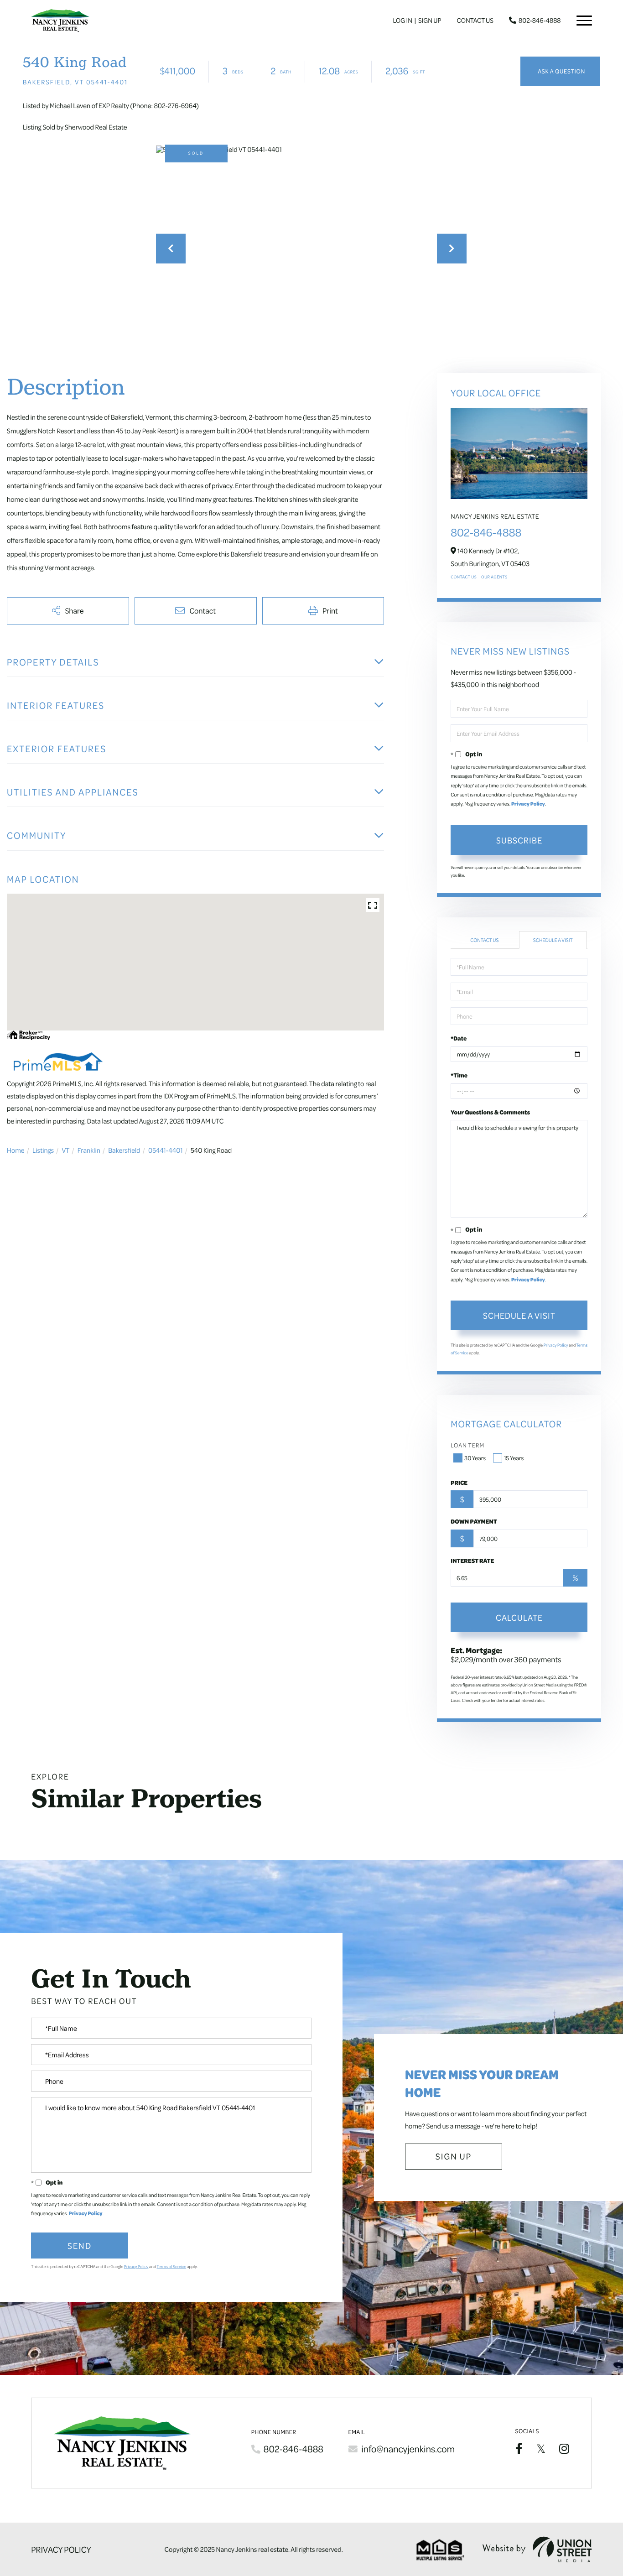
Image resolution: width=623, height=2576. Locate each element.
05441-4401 (166, 1150)
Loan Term (467, 1445)
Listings (43, 1150)
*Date (459, 1038)
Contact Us (475, 21)
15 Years (514, 1458)
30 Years (475, 1458)
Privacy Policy (528, 804)
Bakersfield (124, 1150)
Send (80, 2245)
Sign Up (430, 21)
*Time (459, 1075)
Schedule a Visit (553, 940)
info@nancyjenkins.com (408, 2449)
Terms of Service (172, 2267)
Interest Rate (472, 1561)
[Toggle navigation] (584, 21)
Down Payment (474, 1521)
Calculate (519, 1617)
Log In (403, 21)
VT (65, 1150)
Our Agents (494, 577)
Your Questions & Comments (490, 1112)
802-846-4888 (540, 21)
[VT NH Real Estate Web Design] (537, 2549)
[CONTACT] (560, 72)
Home (16, 1150)
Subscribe (519, 840)
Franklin (89, 1150)
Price (459, 1483)
